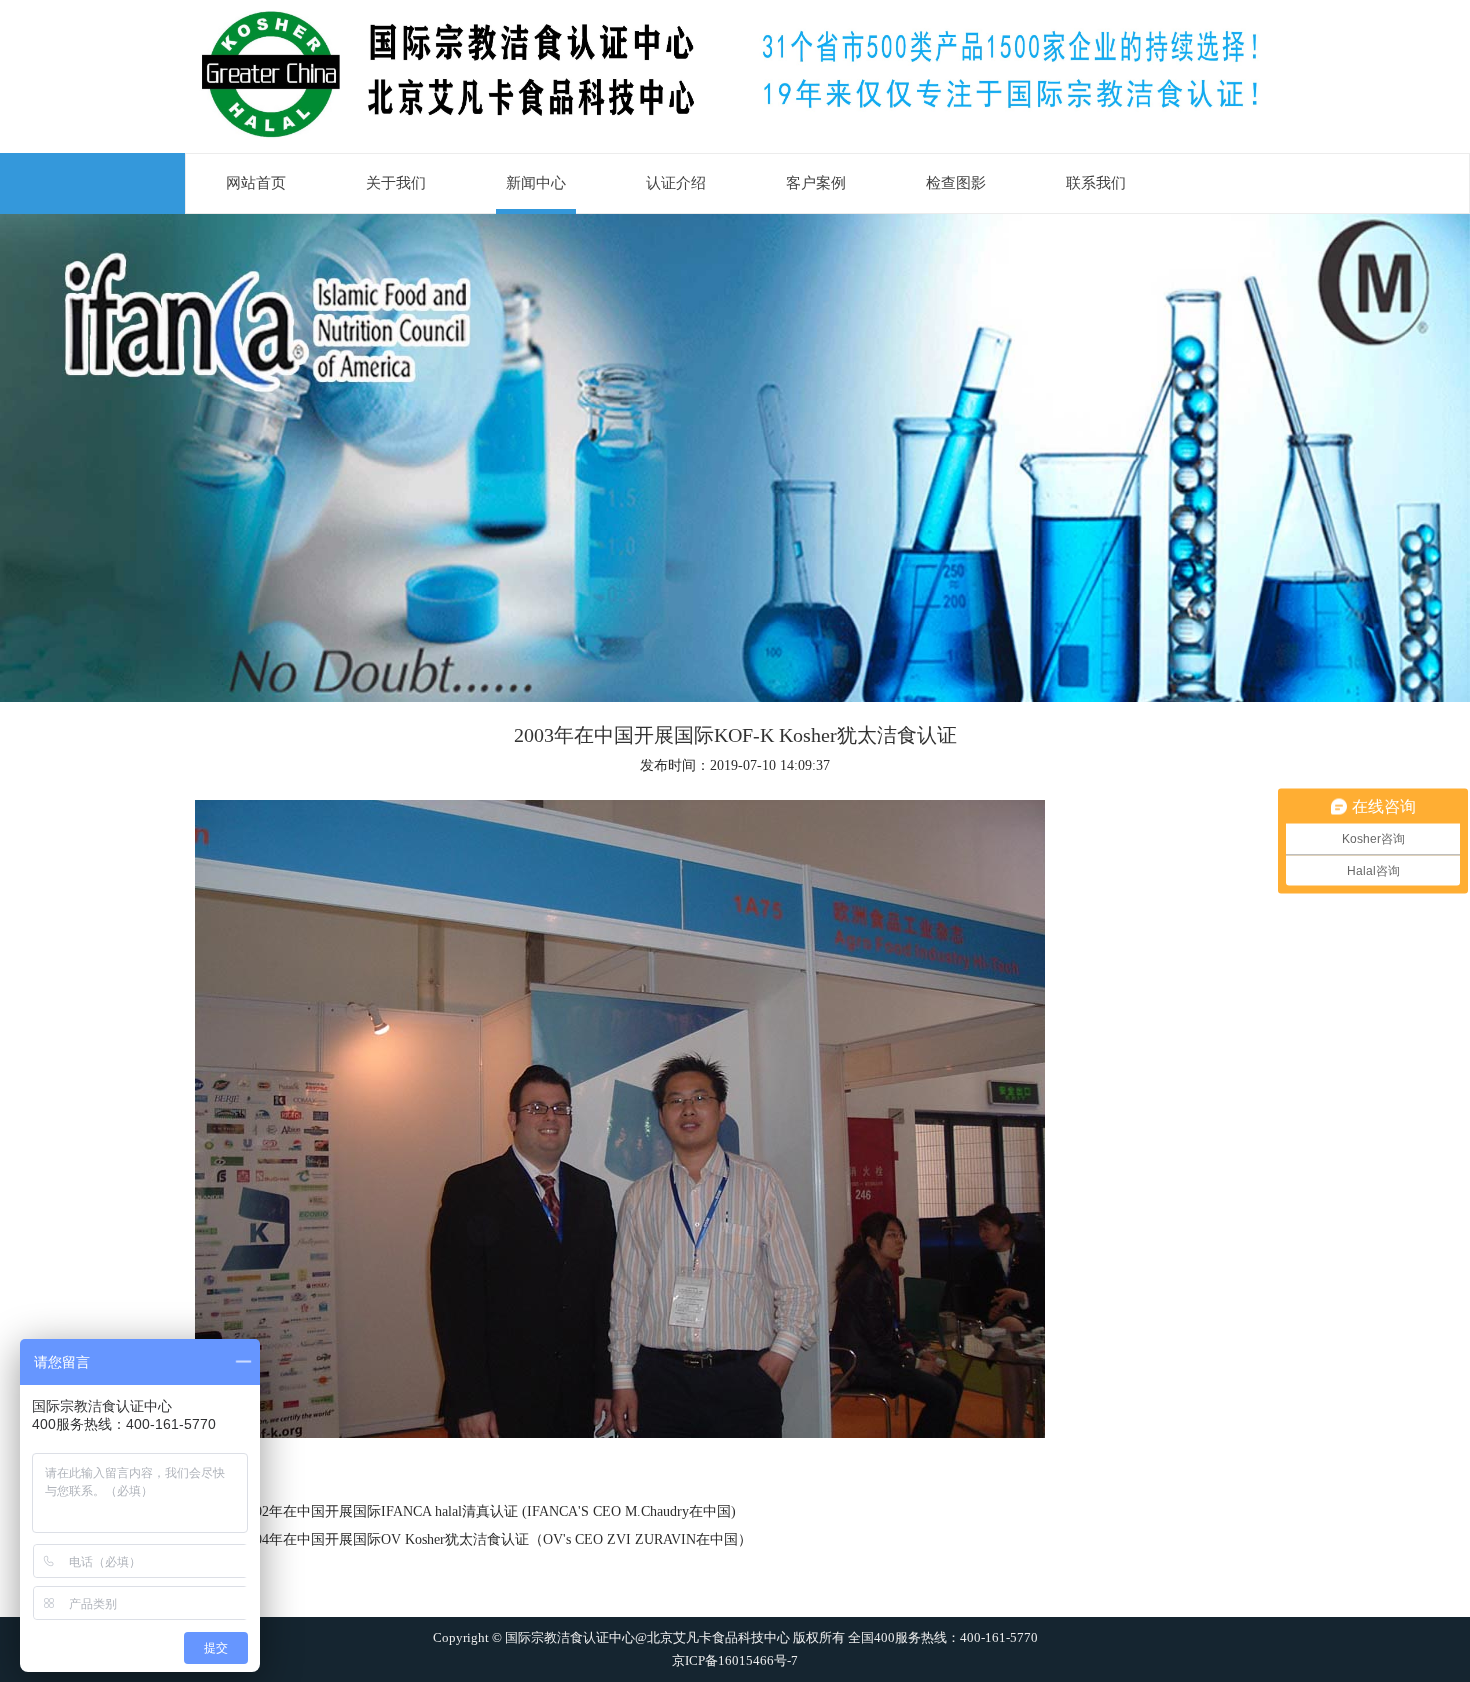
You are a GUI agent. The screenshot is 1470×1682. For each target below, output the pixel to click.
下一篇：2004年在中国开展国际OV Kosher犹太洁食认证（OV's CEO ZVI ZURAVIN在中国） (468, 1539)
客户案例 (816, 183)
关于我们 (396, 183)
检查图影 (956, 183)
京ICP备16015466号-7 (735, 1660)
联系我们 (1096, 183)
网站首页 (256, 183)
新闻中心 (536, 183)
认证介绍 (676, 183)
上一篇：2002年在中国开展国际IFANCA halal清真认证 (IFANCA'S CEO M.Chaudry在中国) (460, 1511)
